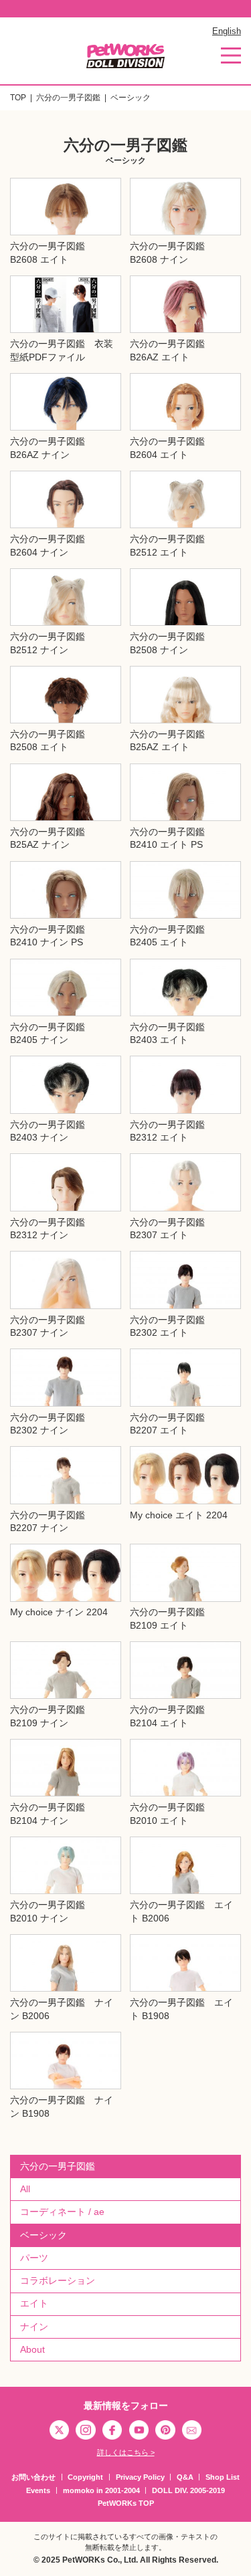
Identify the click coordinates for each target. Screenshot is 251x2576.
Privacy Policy (140, 2477)
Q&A (185, 2477)
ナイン (34, 2327)
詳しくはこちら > (126, 2452)
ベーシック (44, 2235)
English (227, 31)
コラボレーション (58, 2280)
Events (38, 2490)
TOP (18, 98)
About (32, 2349)
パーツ (34, 2258)
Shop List (223, 2477)
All (25, 2189)
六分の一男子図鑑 (68, 98)
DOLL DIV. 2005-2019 (188, 2490)
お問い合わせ (33, 2477)
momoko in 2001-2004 (101, 2490)
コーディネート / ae (62, 2212)
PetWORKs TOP (126, 2503)
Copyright (85, 2477)
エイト (34, 2303)
